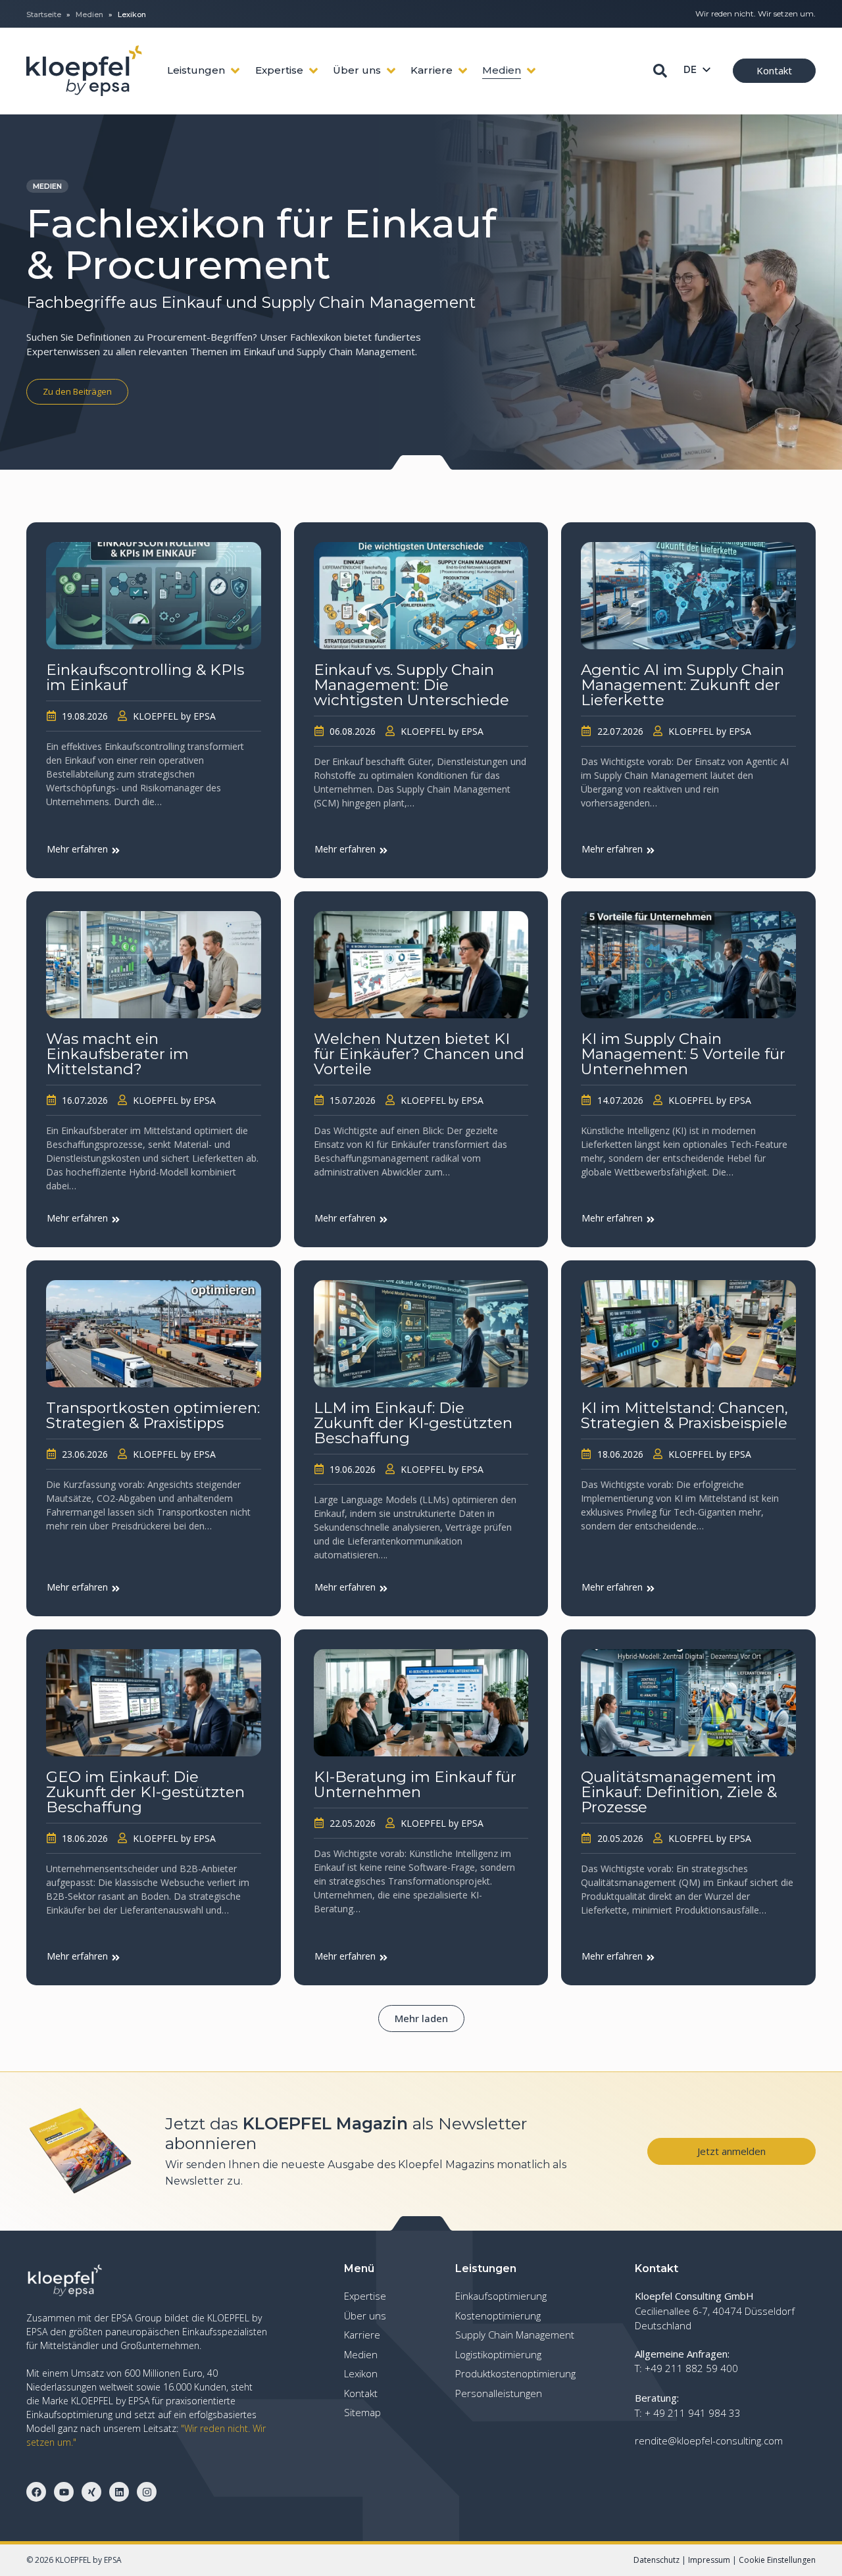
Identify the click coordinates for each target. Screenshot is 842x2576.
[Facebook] (36, 2492)
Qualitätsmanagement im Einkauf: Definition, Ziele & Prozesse (679, 1792)
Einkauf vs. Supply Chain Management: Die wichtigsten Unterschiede (411, 685)
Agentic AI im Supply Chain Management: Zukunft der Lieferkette (682, 685)
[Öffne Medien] (531, 71)
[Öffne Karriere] (463, 71)
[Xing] (91, 2492)
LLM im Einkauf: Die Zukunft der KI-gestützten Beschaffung (413, 1423)
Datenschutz (656, 2560)
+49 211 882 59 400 (691, 2368)
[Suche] (660, 71)
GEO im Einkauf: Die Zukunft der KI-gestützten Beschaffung (145, 1792)
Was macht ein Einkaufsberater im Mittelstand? (117, 1054)
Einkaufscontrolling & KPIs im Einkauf (145, 678)
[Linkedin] (119, 2492)
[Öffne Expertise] (313, 71)
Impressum (709, 2560)
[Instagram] (147, 2492)
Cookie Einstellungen (777, 2560)
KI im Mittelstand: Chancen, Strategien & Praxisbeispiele (684, 1416)
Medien (89, 14)
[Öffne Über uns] (391, 71)
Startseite (44, 14)
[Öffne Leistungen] (235, 71)
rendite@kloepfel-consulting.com (709, 2440)
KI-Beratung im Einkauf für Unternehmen (415, 1785)
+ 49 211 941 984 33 (693, 2413)
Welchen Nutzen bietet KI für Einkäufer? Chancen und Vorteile (419, 1054)
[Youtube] (64, 2492)
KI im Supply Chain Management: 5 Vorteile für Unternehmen (683, 1054)
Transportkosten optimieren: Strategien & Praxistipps (153, 1416)
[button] (421, 2019)
